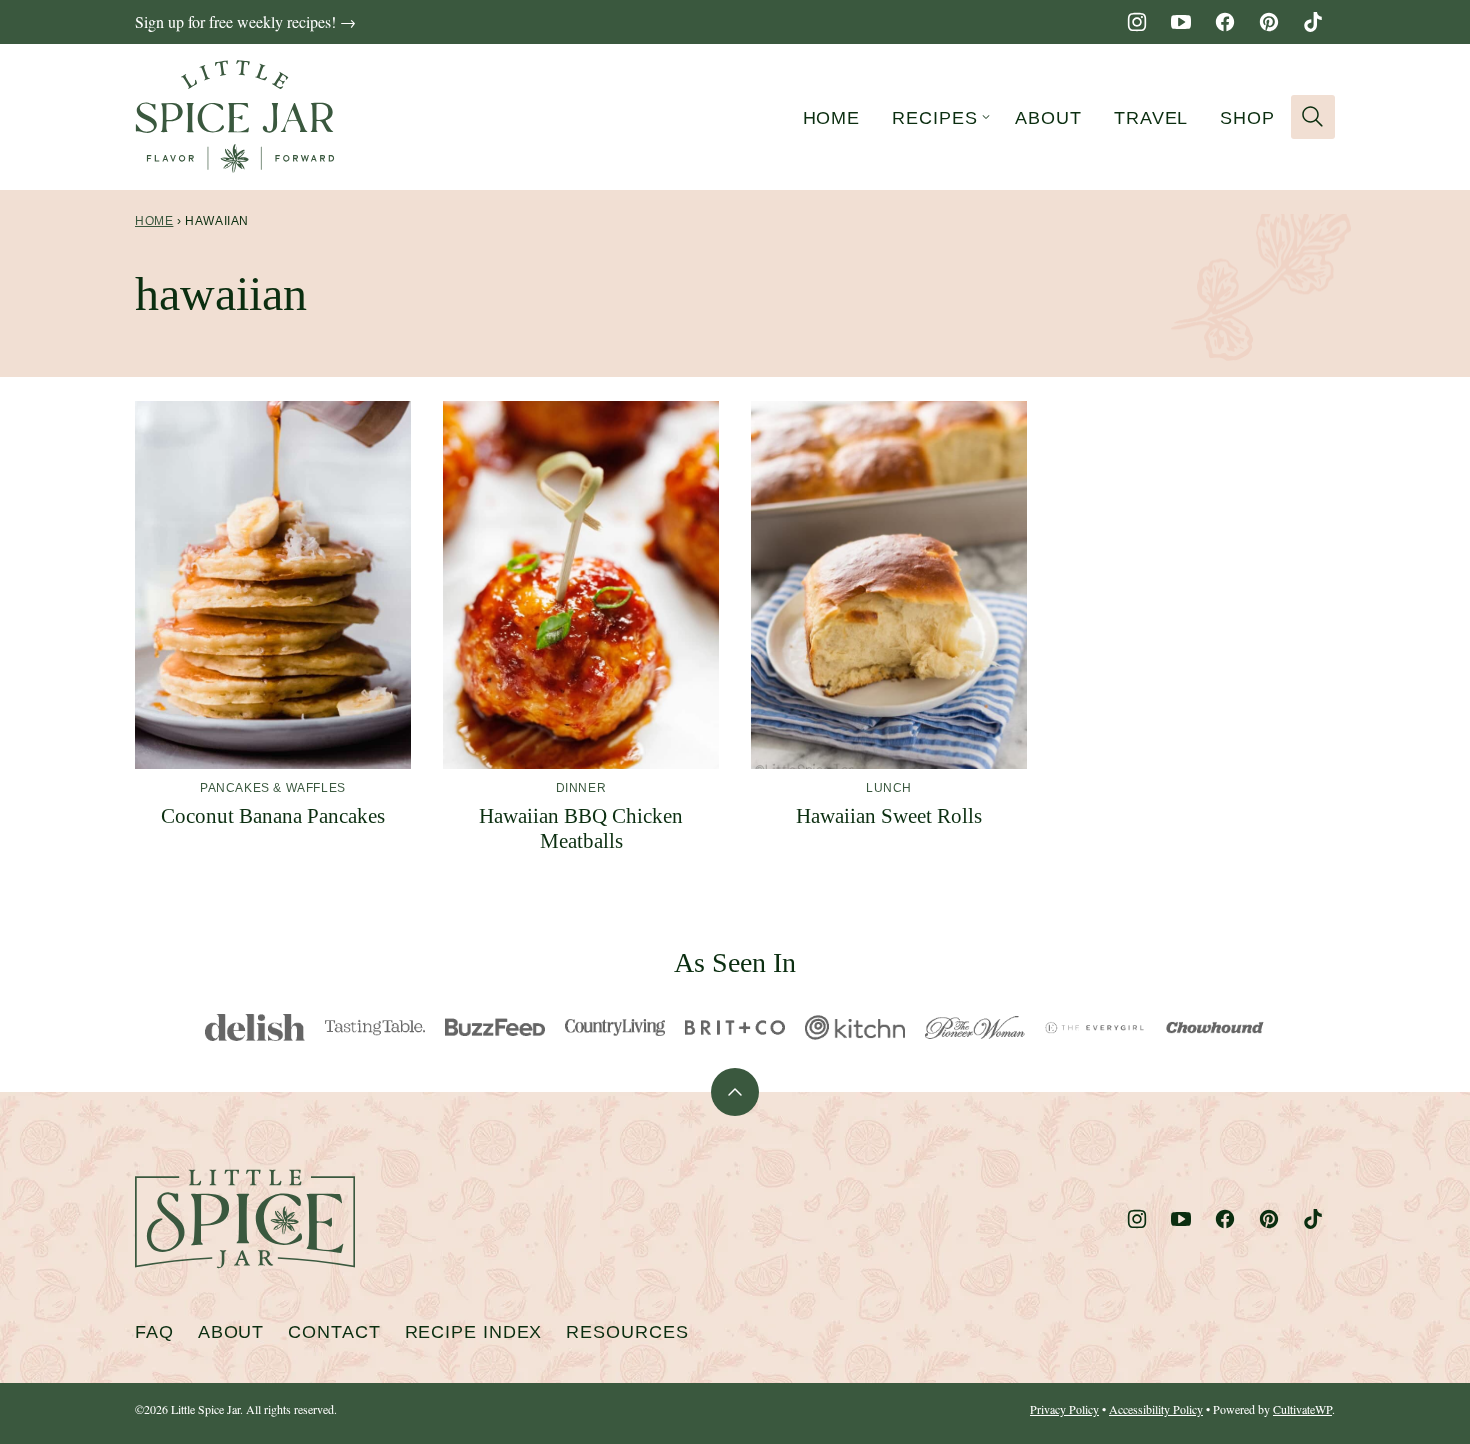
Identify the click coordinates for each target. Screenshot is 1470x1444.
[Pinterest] (1269, 22)
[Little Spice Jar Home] (235, 117)
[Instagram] (1137, 22)
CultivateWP (1302, 1409)
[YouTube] (1181, 22)
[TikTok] (1313, 22)
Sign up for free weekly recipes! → (245, 21)
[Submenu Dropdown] (986, 117)
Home (832, 118)
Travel (1151, 118)
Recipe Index (474, 1332)
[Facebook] (1225, 22)
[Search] (1313, 117)
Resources (627, 1332)
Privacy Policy (1064, 1409)
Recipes (934, 118)
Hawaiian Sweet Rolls (889, 816)
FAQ (154, 1332)
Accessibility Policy (1156, 1409)
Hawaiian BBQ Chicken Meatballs (581, 828)
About (1048, 118)
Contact (334, 1332)
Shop (1247, 118)
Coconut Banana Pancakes (273, 816)
